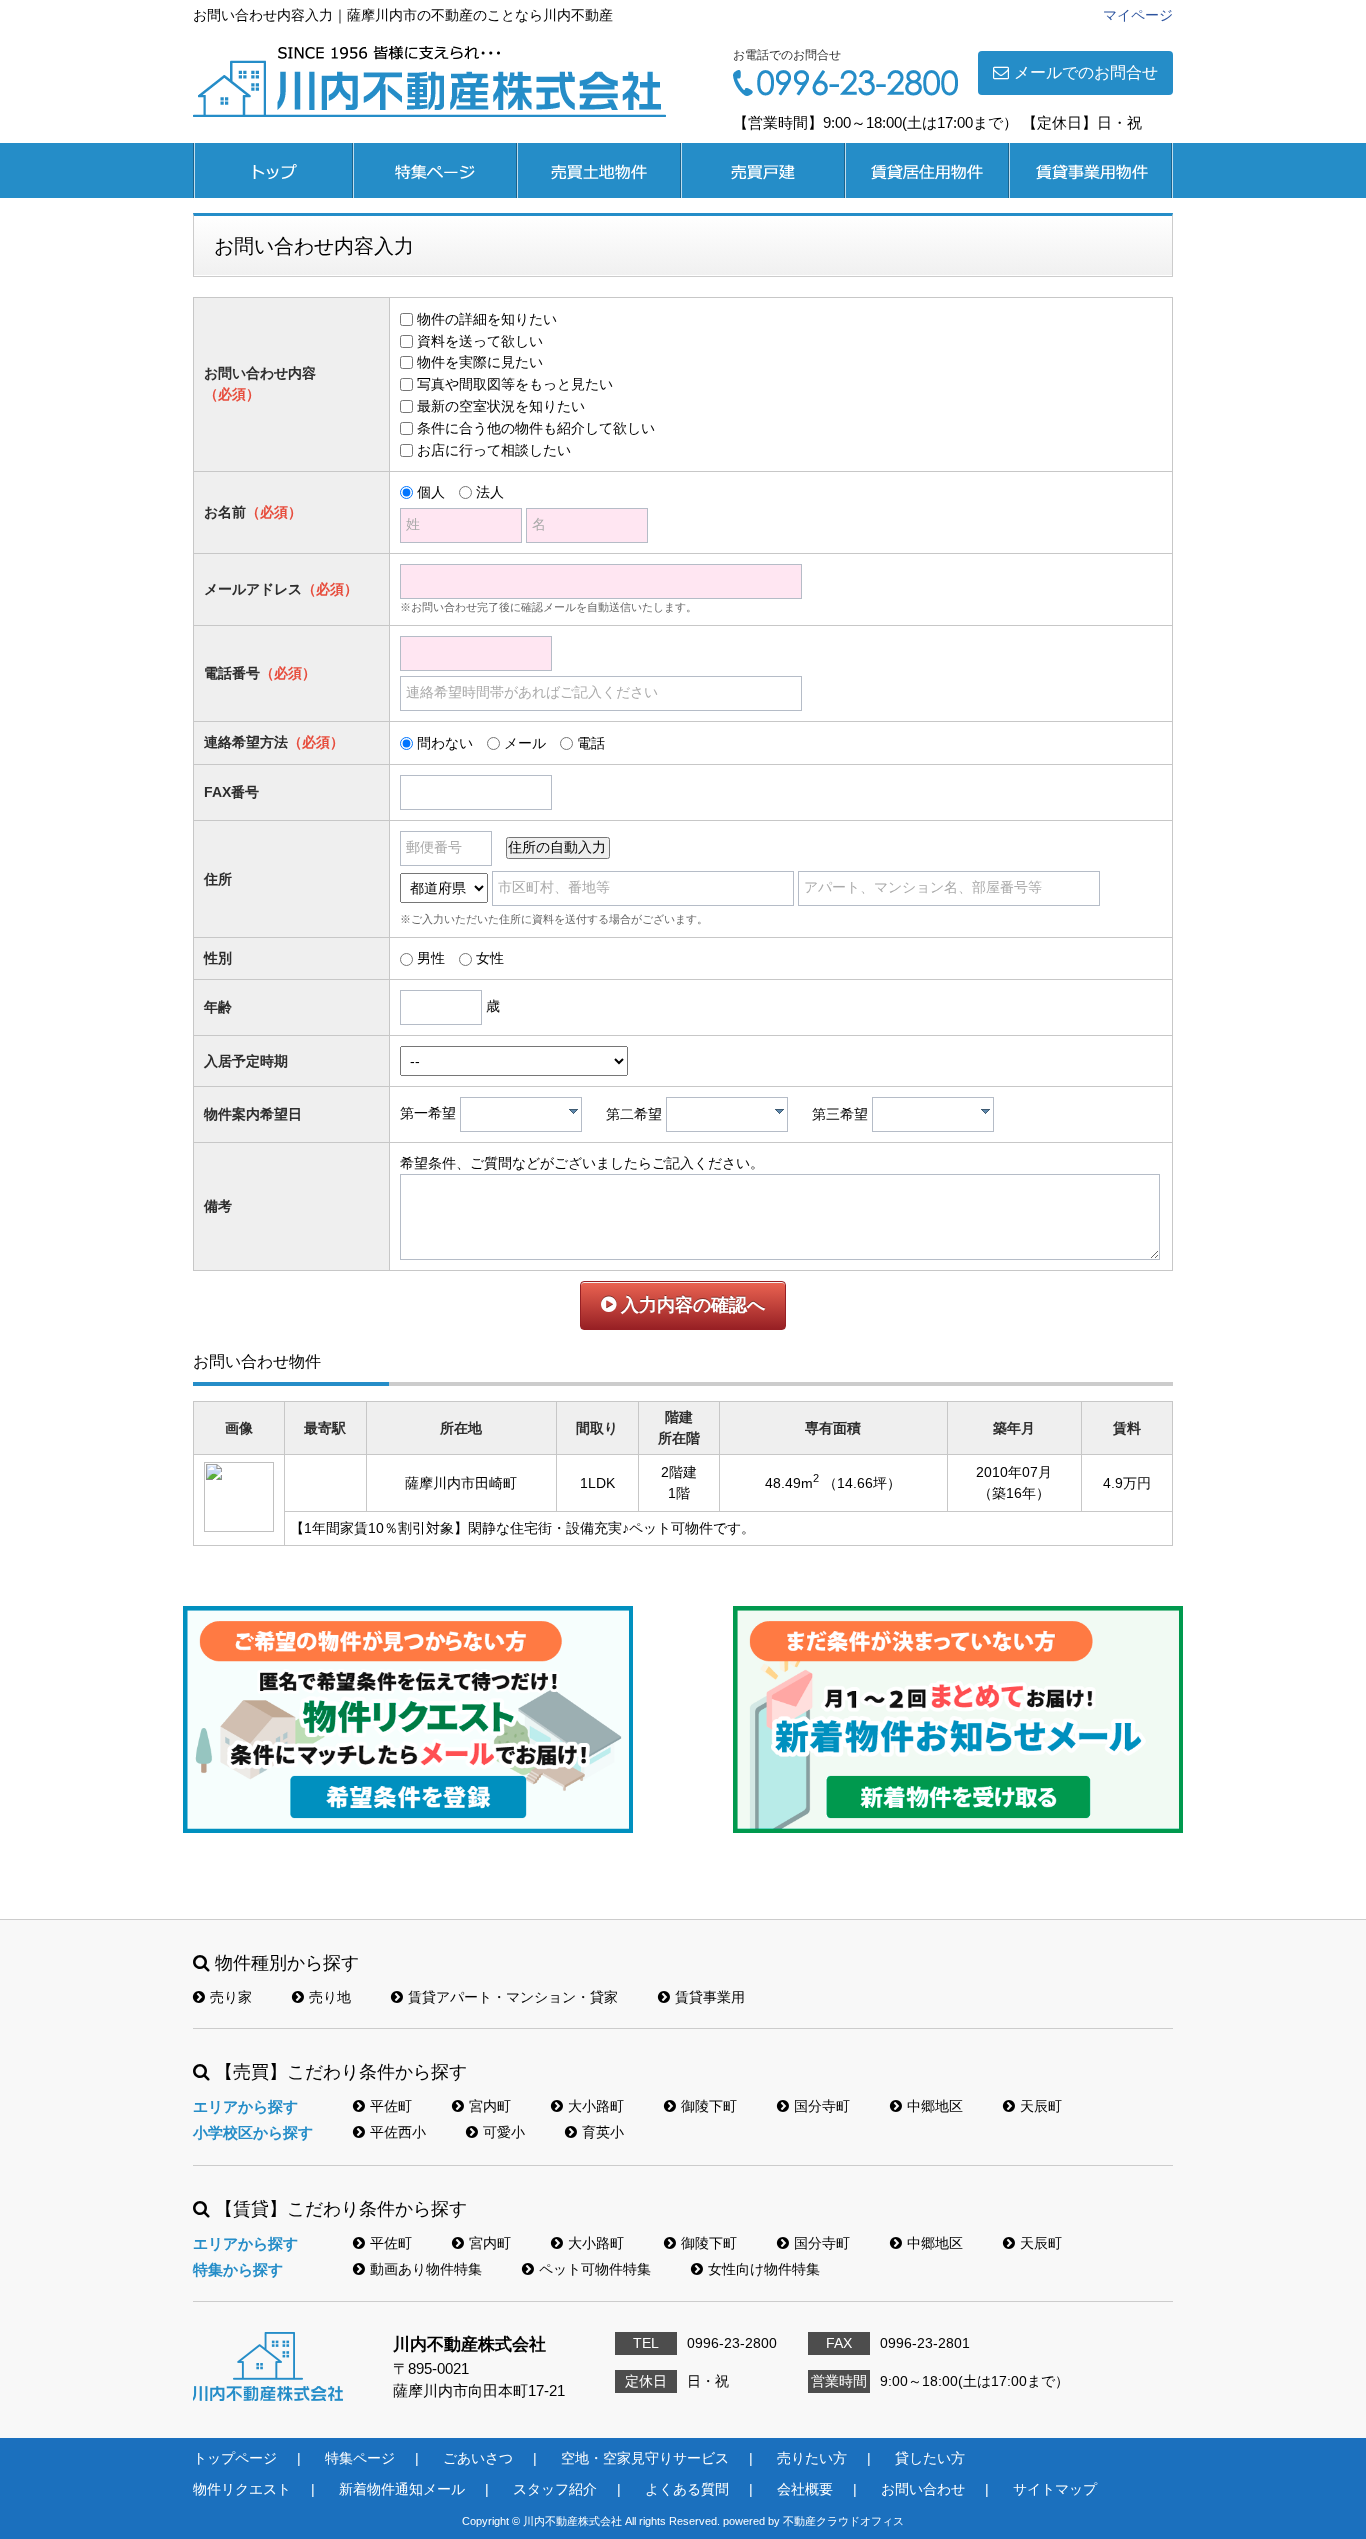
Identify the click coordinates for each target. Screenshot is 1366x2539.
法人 (490, 492)
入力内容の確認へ (690, 1305)
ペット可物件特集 (595, 2269)
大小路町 (596, 2106)
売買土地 (599, 170)
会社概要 (805, 2489)
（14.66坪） (862, 1483)
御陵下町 (709, 2106)
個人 (431, 492)
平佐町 (391, 2106)
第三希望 (840, 1114)
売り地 (330, 1997)
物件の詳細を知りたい (487, 319)
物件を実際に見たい (480, 362)
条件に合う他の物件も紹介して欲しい (536, 428)
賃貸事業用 (1091, 170)
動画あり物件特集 (426, 2269)
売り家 (231, 1997)
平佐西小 (398, 2132)
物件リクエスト (242, 2489)
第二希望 (634, 1114)
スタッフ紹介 (555, 2489)
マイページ (1138, 15)
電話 (591, 743)
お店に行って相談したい (494, 450)
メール (525, 743)
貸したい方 (930, 2458)
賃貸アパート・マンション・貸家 (513, 1997)
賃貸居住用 (927, 170)
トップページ (273, 170)
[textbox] (526, 1114)
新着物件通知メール (402, 2489)
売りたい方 (812, 2458)
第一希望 (428, 1114)
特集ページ (435, 170)
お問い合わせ (923, 2489)
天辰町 (1041, 2106)
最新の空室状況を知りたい (501, 406)
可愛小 (504, 2132)
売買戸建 (763, 170)
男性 (431, 958)
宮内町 (490, 2106)
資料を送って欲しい (480, 341)
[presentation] (573, 1111)
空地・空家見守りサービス (645, 2458)
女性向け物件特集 (764, 2269)
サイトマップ (1055, 2489)
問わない (445, 743)
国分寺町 (822, 2106)
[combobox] (521, 1114)
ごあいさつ (478, 2458)
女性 (490, 958)
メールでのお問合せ (1086, 72)
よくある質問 (687, 2489)
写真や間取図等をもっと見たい (515, 384)
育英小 (603, 2132)
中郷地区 (935, 2106)
